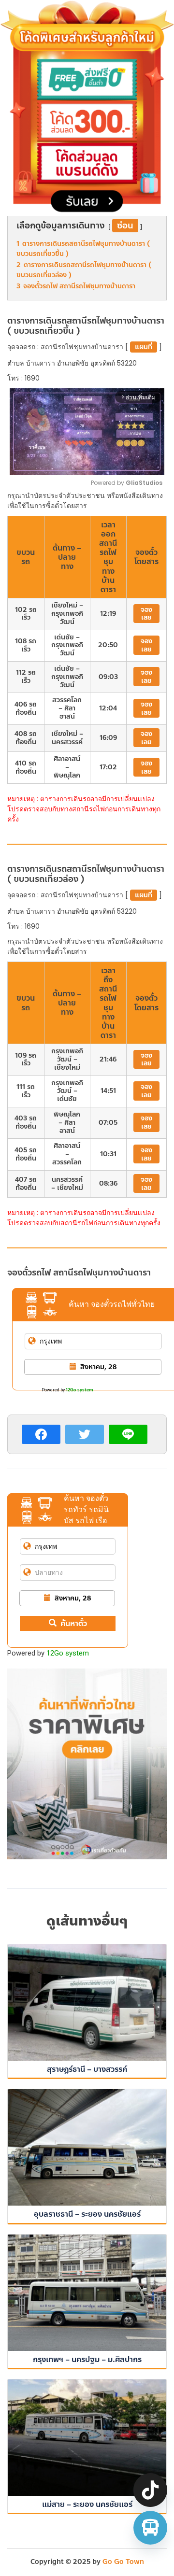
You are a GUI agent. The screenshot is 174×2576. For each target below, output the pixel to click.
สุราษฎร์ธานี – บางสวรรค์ (87, 2069)
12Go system (80, 1390)
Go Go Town (123, 2562)
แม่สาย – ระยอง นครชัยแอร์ (87, 2504)
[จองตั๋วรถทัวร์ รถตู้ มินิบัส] (150, 2528)
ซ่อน (125, 226)
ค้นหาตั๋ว (74, 1623)
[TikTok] (150, 2490)
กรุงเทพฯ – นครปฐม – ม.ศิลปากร (87, 2359)
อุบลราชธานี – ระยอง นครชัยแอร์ (87, 2214)
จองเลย (146, 614)
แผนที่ (144, 347)
